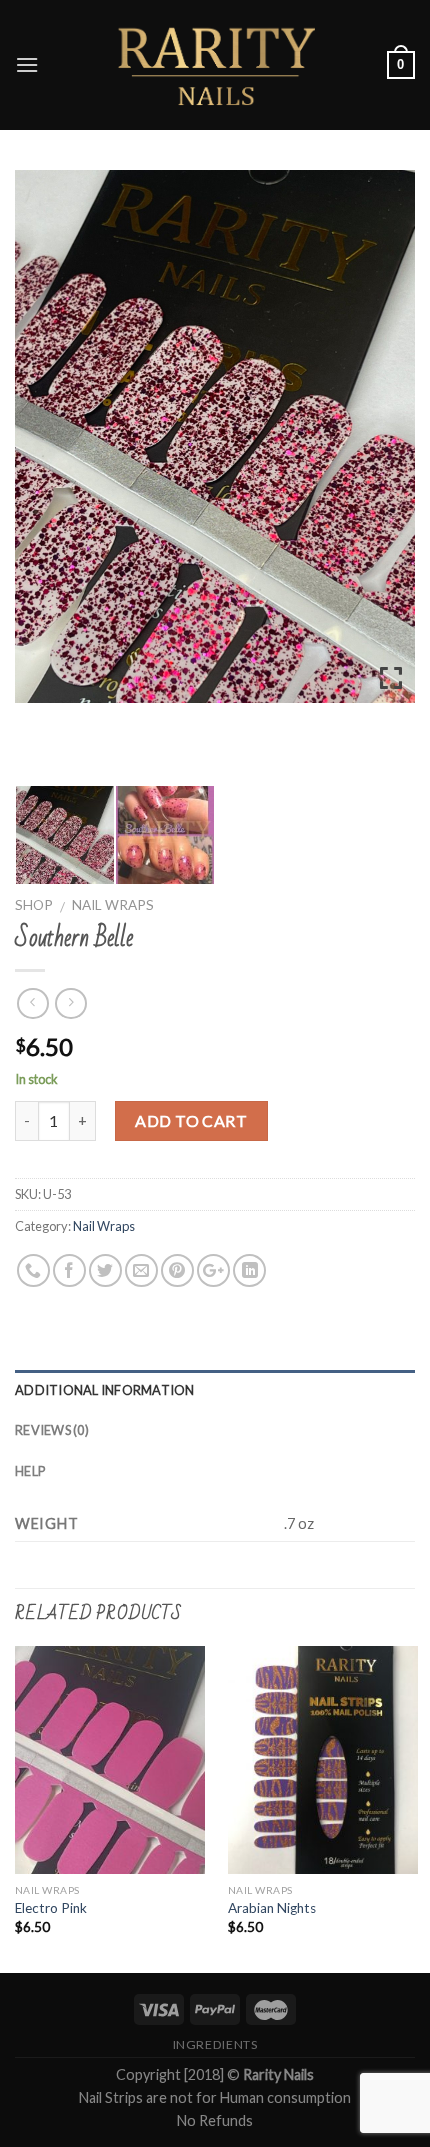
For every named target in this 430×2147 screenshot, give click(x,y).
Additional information (105, 1390)
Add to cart (191, 1120)
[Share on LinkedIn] (249, 1270)
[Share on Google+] (213, 1270)
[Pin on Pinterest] (177, 1270)
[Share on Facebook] (69, 1270)
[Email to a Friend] (141, 1270)
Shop (34, 905)
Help (30, 1471)
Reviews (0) (52, 1430)
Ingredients (215, 2044)
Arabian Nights (272, 1908)
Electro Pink (51, 1908)
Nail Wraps (113, 905)
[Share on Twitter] (105, 1270)
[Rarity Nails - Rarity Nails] (215, 65)
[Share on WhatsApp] (33, 1270)
